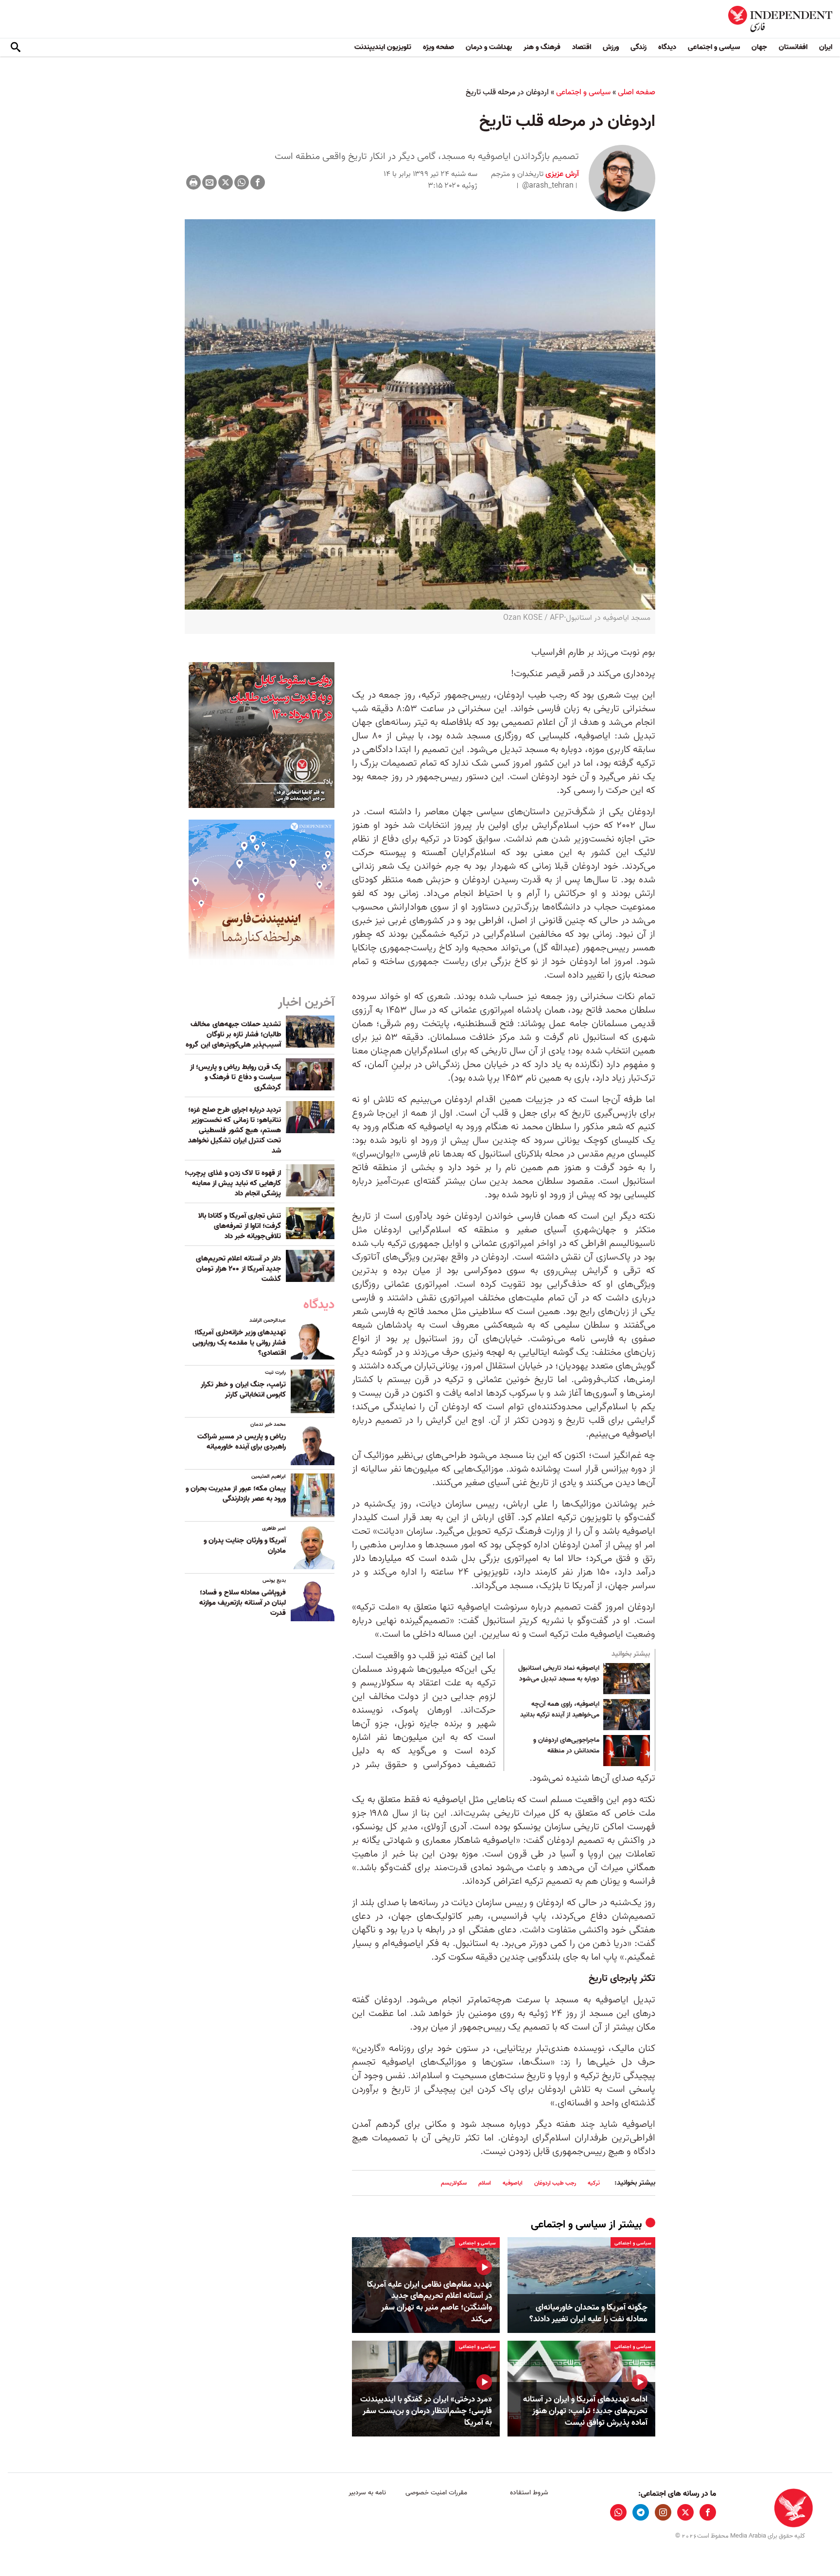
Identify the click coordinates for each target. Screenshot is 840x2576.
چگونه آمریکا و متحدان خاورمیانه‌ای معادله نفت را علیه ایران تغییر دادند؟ (588, 2313)
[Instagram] (663, 2512)
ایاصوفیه (513, 2183)
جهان (759, 47)
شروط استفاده (529, 2493)
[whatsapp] (618, 2512)
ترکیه (594, 2183)
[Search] (16, 48)
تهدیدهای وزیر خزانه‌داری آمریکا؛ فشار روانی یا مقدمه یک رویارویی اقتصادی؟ (239, 1343)
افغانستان (793, 47)
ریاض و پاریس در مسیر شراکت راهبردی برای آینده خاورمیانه (242, 1442)
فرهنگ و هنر (542, 47)
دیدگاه (667, 47)
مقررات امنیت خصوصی (436, 2493)
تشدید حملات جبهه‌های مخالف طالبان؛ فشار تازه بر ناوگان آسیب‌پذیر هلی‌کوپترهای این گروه (233, 1034)
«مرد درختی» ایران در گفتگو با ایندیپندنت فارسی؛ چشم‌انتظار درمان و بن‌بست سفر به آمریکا (426, 2411)
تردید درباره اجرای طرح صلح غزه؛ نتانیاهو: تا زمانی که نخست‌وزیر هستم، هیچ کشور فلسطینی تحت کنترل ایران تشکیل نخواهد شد (235, 1130)
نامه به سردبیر (367, 2493)
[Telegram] (641, 2512)
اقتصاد (582, 47)
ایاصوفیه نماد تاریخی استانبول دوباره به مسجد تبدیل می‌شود (559, 1674)
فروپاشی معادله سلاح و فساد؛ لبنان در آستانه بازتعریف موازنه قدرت (243, 1603)
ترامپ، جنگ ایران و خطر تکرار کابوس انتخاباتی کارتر (243, 1390)
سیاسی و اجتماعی (714, 47)
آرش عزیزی (561, 174)
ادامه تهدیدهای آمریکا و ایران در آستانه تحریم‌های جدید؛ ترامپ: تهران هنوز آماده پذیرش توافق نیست (585, 2411)
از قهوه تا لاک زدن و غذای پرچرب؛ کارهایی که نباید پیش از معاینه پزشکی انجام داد (233, 1183)
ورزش (611, 47)
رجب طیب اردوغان (555, 2183)
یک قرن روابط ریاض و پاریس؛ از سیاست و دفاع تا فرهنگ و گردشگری (236, 1077)
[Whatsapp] (242, 182)
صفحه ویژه (438, 47)
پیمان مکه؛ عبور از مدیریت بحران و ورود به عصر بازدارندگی (236, 1494)
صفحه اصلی (637, 92)
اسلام (485, 2183)
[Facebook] (258, 182)
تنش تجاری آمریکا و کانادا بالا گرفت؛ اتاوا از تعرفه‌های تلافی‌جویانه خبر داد (240, 1226)
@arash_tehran (548, 186)
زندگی (639, 47)
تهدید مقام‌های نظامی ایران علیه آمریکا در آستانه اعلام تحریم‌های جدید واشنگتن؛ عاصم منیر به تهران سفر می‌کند (429, 2302)
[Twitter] (226, 182)
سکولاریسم (454, 2183)
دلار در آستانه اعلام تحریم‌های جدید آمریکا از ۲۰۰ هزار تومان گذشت (238, 1269)
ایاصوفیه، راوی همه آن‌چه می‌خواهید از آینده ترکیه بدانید (560, 1710)
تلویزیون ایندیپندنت (383, 47)
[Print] (193, 182)
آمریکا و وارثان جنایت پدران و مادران (245, 1546)
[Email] (210, 182)
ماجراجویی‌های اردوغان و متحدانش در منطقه (566, 1746)
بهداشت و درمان (489, 47)
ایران (826, 47)
